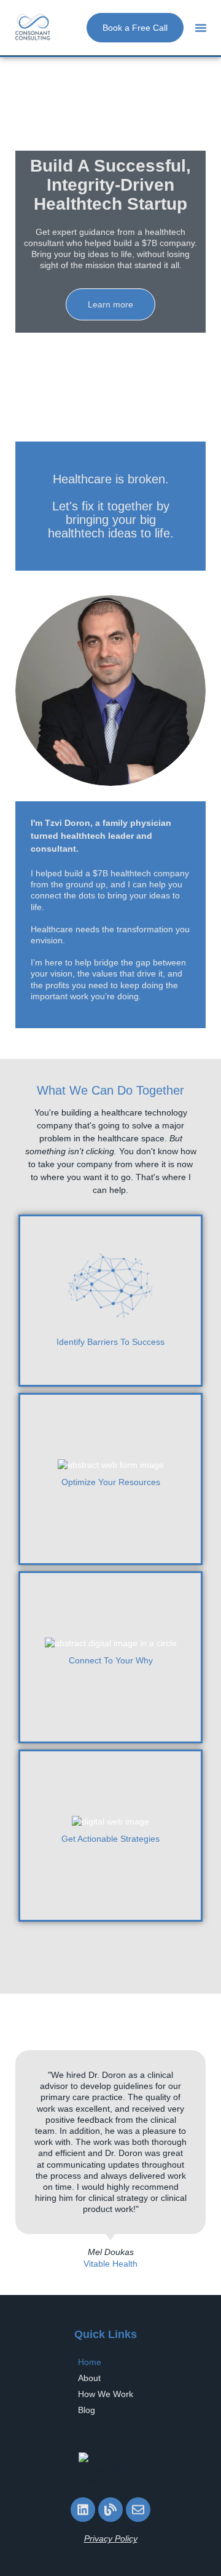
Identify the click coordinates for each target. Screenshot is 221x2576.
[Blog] (110, 2510)
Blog (87, 2410)
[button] (201, 28)
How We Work (106, 2394)
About (89, 2378)
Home (90, 2362)
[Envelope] (138, 2510)
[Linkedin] (83, 2510)
